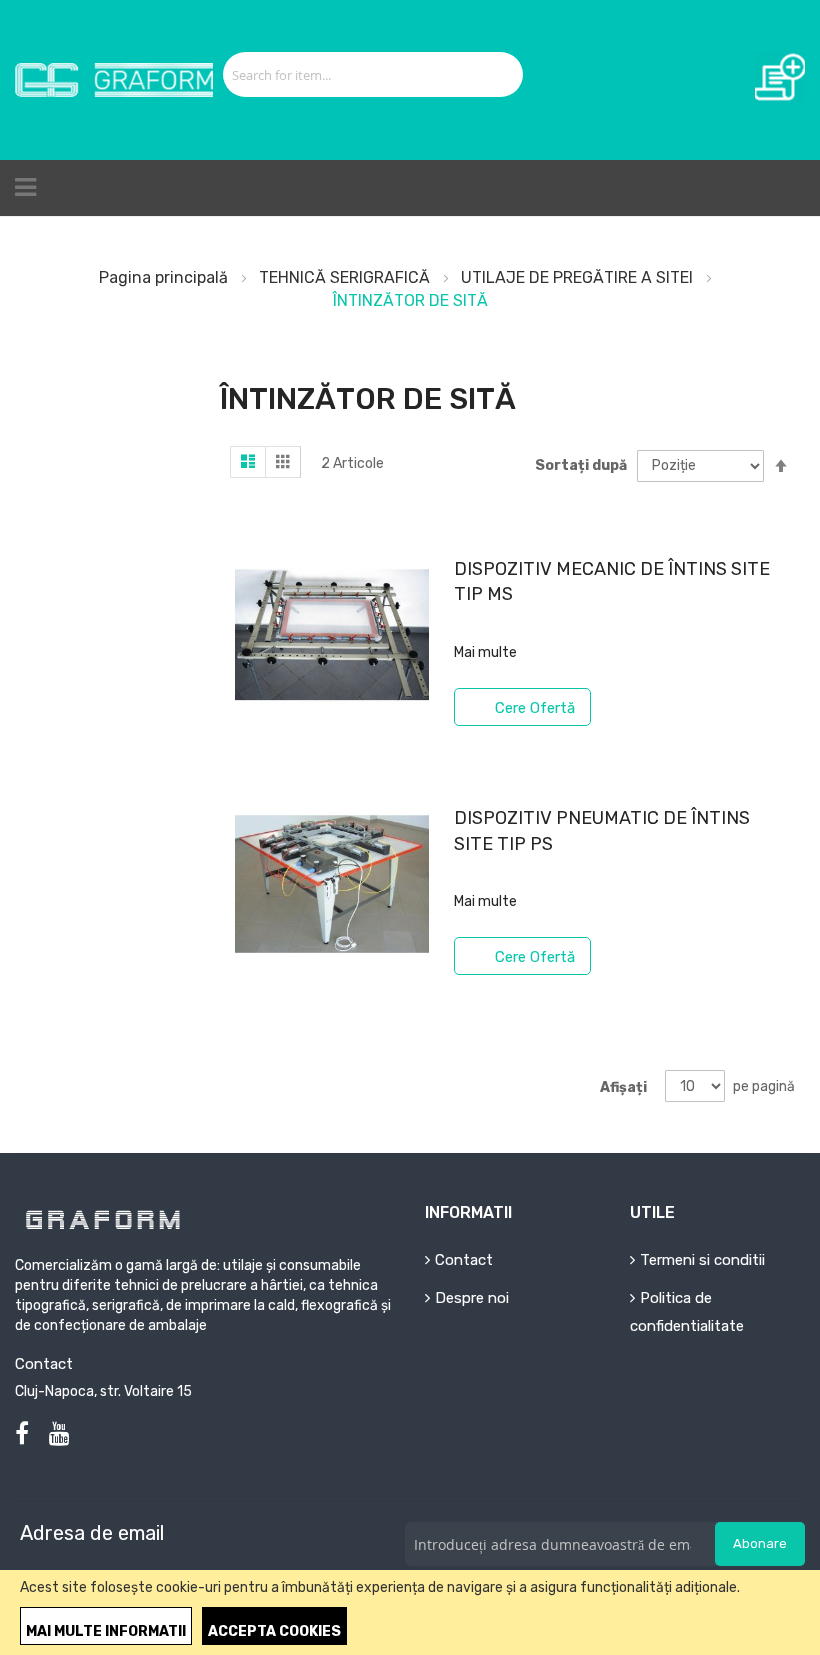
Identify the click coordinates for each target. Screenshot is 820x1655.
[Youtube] (59, 1434)
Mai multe (485, 652)
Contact (464, 1260)
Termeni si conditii (702, 1260)
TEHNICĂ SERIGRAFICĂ (346, 277)
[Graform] (114, 79)
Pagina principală (165, 277)
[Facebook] (22, 1434)
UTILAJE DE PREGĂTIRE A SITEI (579, 277)
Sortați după (581, 465)
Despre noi (472, 1298)
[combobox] (350, 74)
